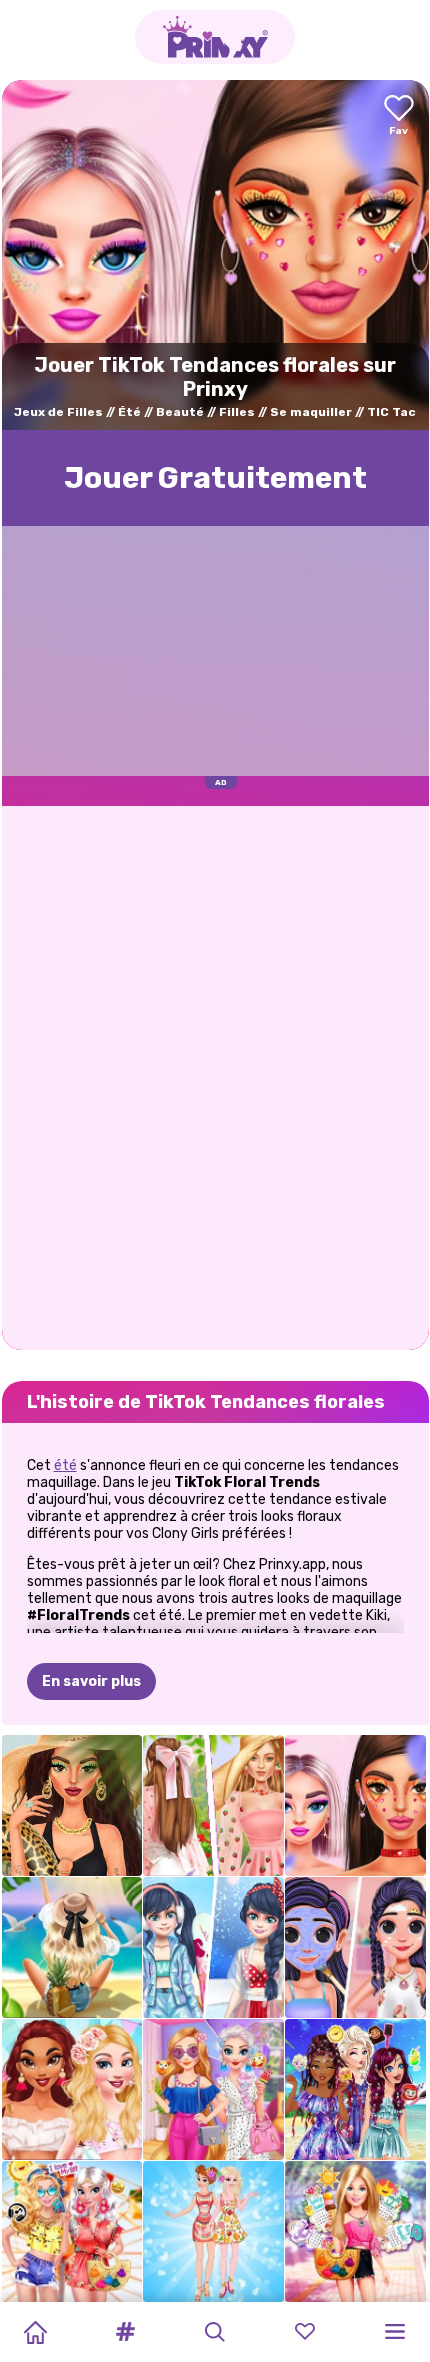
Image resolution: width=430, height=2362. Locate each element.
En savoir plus (91, 1681)
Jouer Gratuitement (215, 478)
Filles (237, 412)
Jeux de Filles (58, 412)
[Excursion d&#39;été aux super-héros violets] (355, 1947)
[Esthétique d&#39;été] (72, 1947)
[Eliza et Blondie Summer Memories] (213, 2089)
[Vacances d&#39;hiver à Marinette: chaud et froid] (213, 1947)
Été (129, 412)
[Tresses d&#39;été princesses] (355, 2089)
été (65, 1465)
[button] (125, 2332)
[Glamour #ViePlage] (72, 1805)
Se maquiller (311, 412)
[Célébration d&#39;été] (72, 2089)
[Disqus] (215, 1076)
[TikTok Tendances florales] (355, 1805)
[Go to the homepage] (215, 37)
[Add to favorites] (399, 116)
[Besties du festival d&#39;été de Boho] (72, 2231)
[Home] (35, 2332)
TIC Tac (391, 412)
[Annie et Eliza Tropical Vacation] (213, 2231)
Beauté (180, 412)
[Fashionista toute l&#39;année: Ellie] (355, 2231)
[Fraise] (213, 1805)
